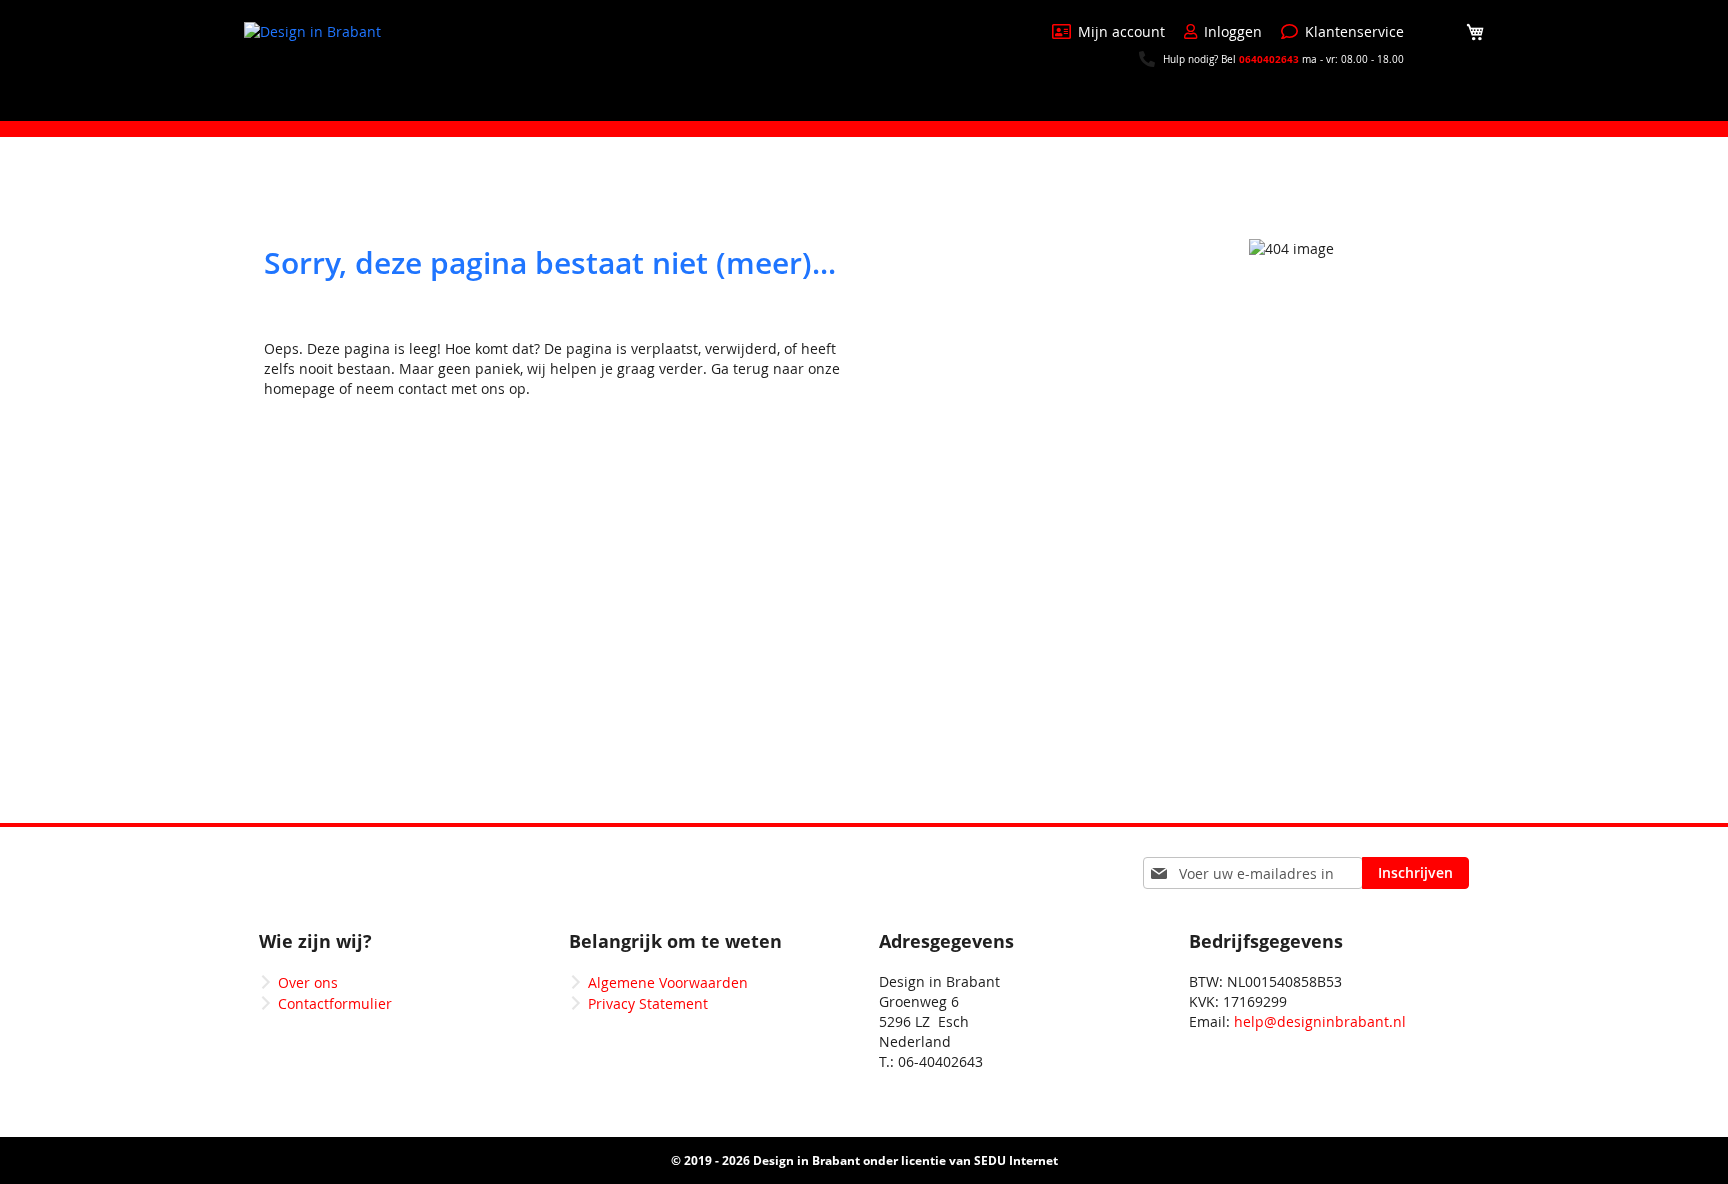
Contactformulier (335, 1003)
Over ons (308, 982)
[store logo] (319, 59)
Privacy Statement (648, 1003)
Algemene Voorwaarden (668, 982)
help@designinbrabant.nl (1320, 1021)
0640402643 (1269, 59)
